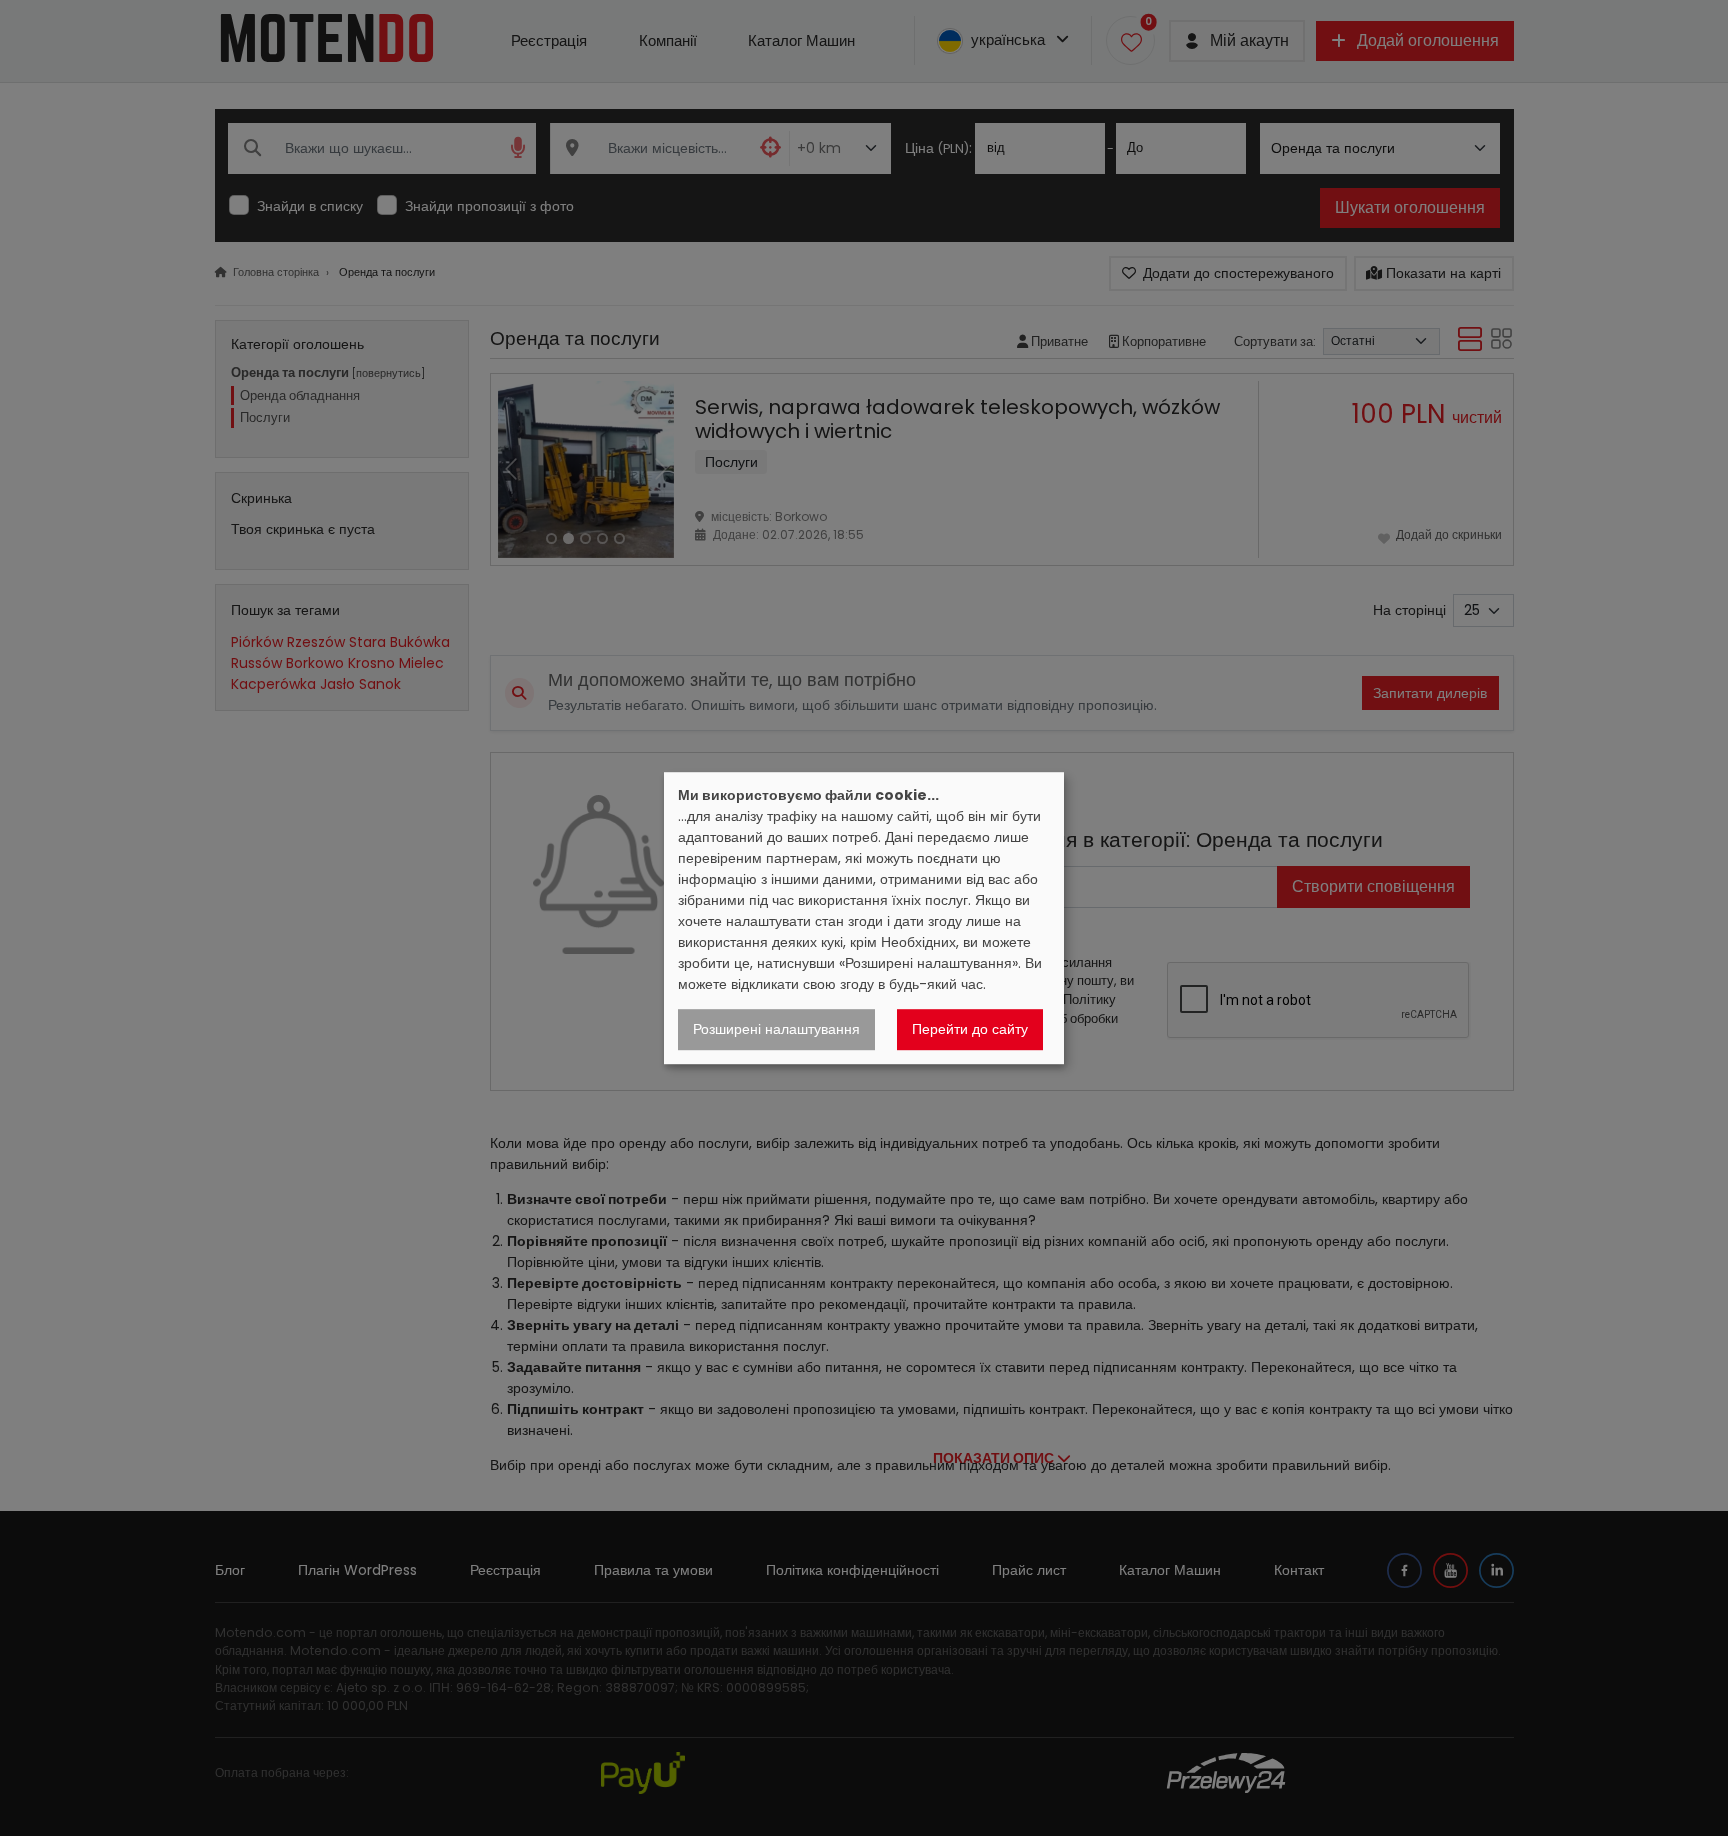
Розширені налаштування (776, 1029)
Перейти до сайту (970, 1029)
